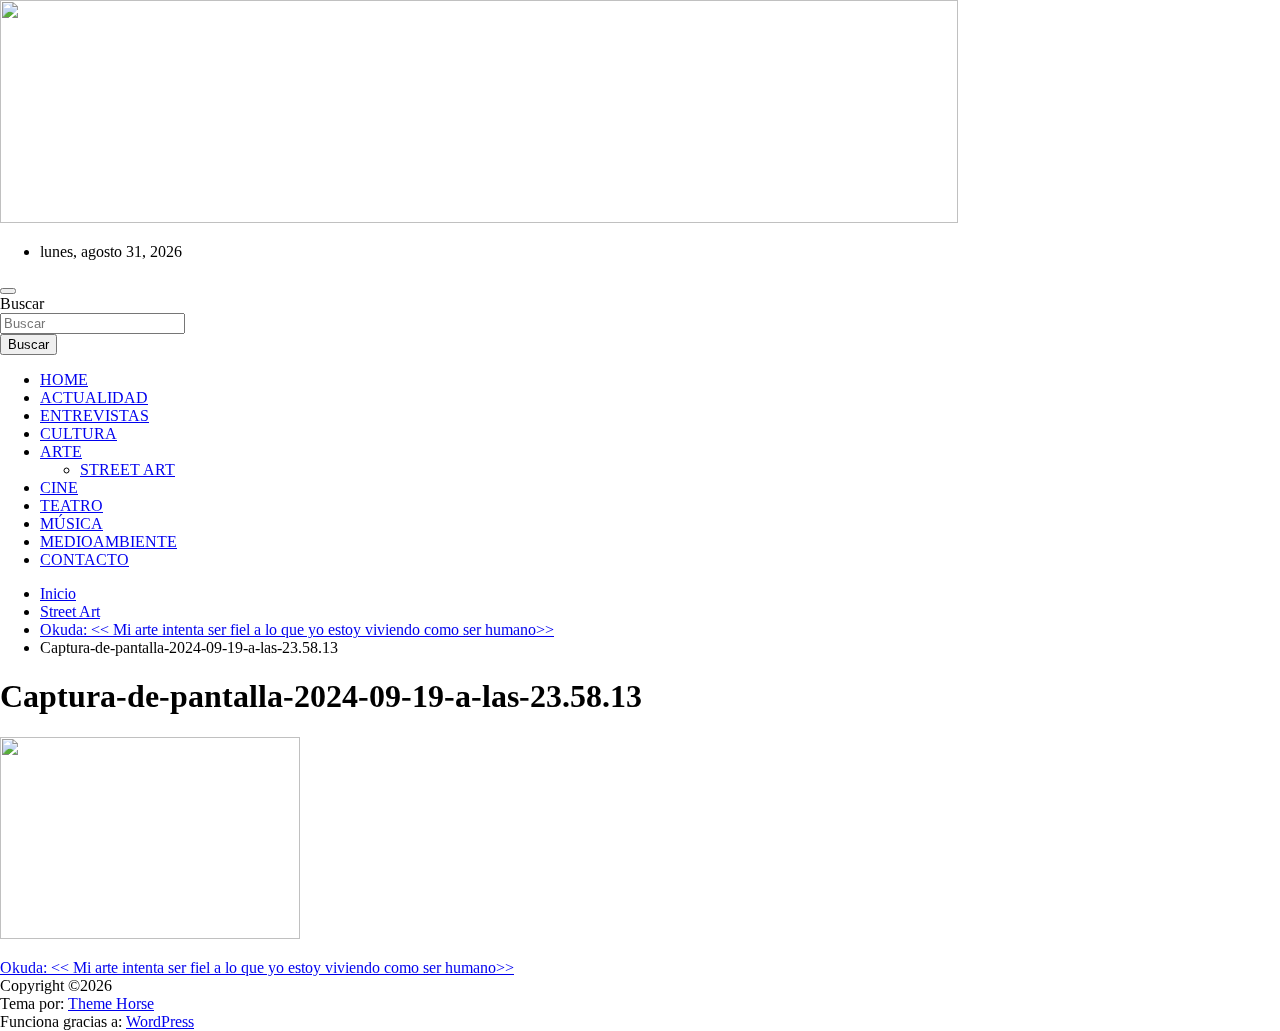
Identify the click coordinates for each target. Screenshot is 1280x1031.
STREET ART (127, 469)
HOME (64, 379)
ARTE (61, 451)
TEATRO (71, 505)
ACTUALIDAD (94, 397)
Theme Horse (111, 1003)
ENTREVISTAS (94, 415)
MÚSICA (71, 523)
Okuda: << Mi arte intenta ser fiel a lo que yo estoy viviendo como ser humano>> (257, 967)
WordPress (160, 1021)
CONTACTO (84, 559)
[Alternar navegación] (8, 291)
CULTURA (78, 433)
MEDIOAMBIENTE (108, 541)
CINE (59, 487)
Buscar (22, 303)
